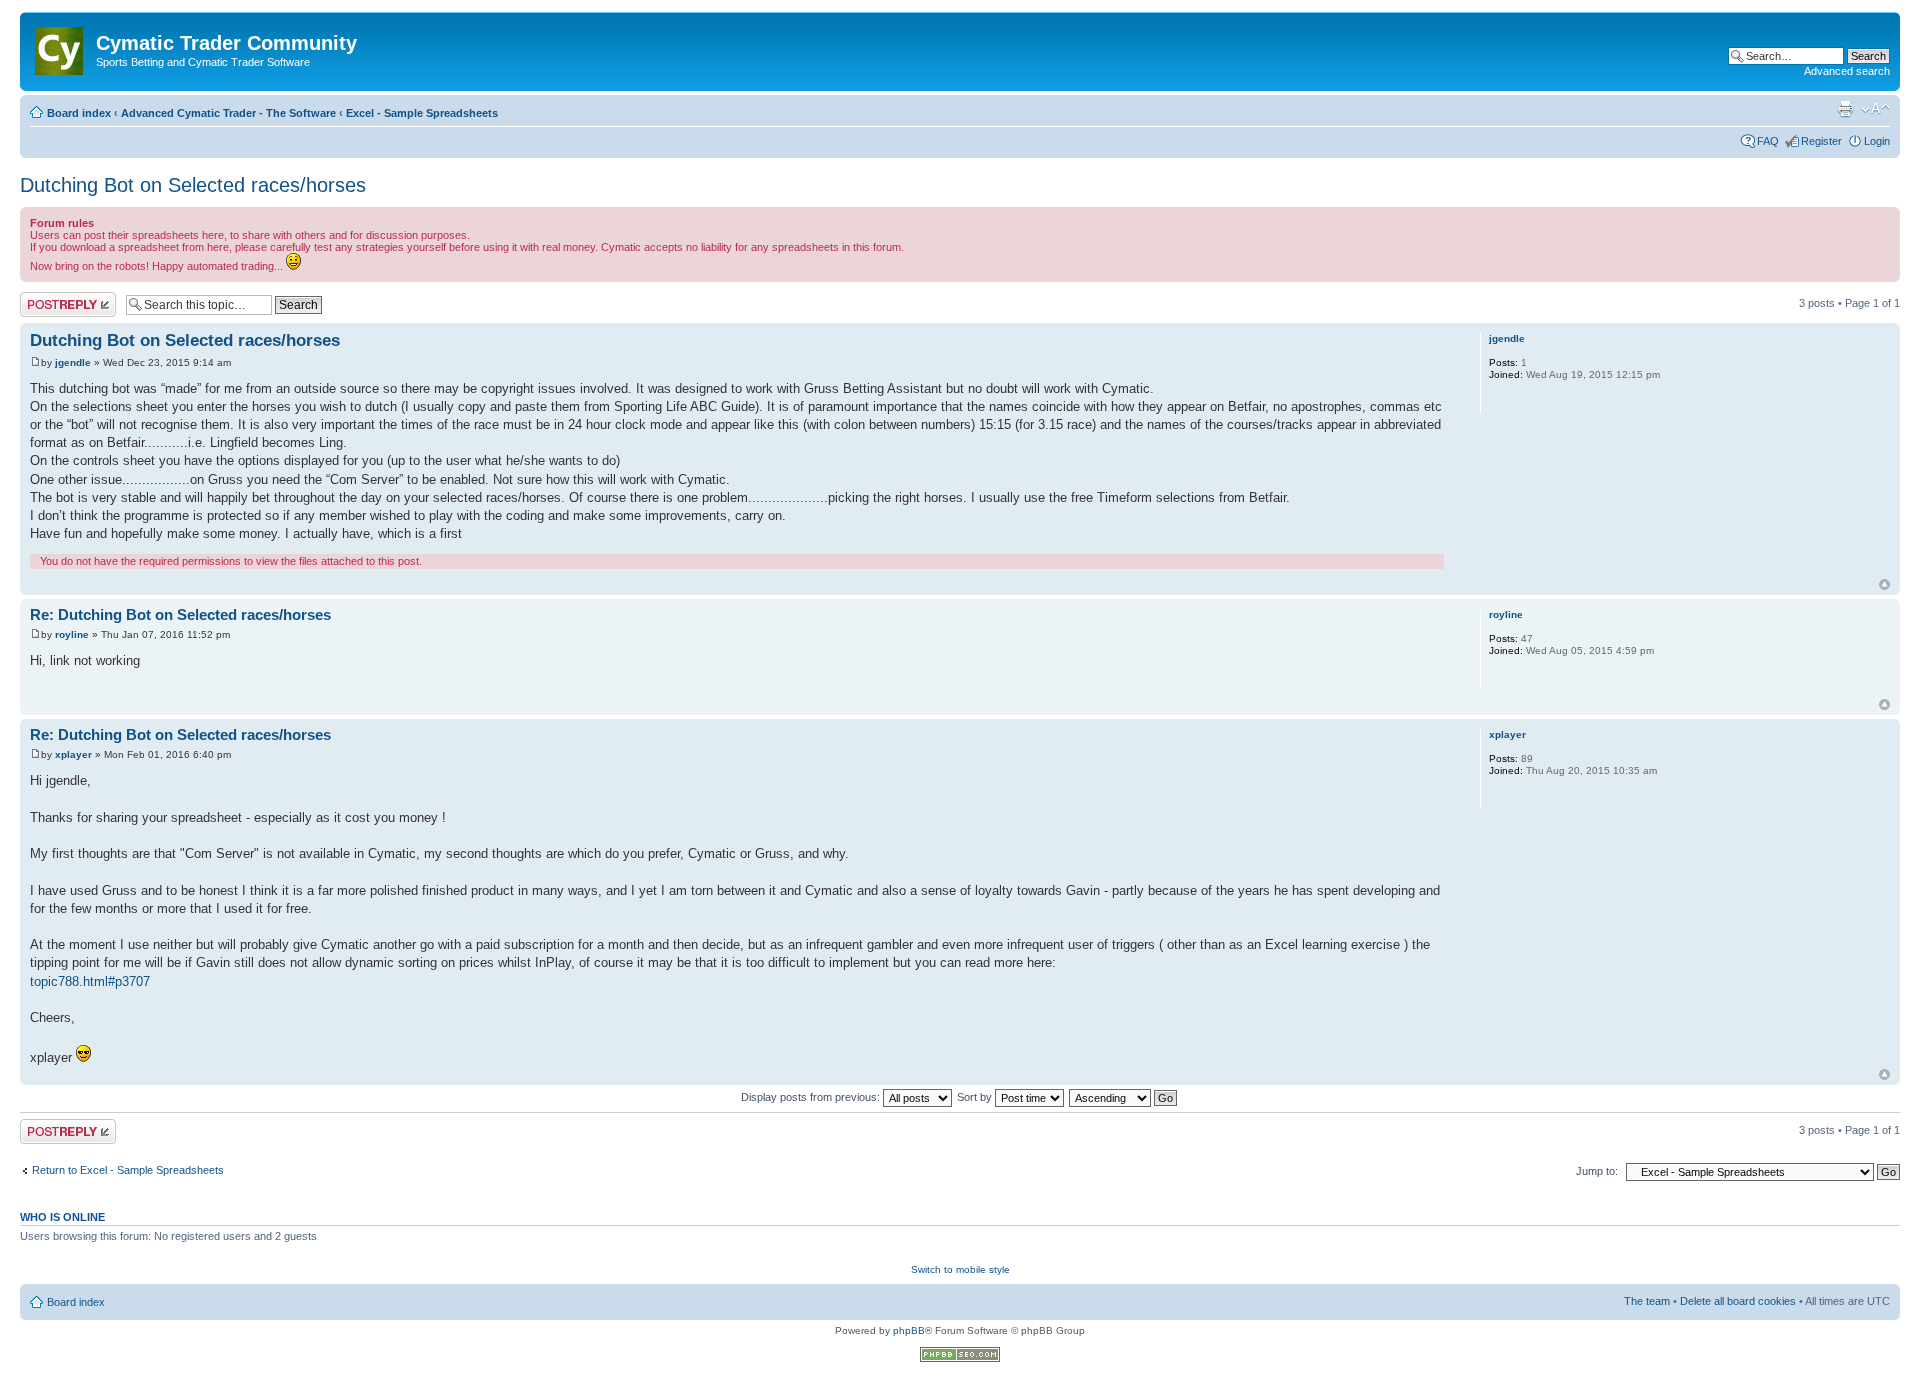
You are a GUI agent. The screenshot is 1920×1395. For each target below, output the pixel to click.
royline (72, 634)
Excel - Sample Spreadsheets (422, 113)
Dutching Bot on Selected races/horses (193, 185)
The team (1647, 1301)
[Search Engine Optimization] (960, 1358)
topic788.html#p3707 (90, 981)
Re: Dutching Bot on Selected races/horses (180, 614)
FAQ (1768, 141)
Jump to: (1597, 1171)
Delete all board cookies (1738, 1301)
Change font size (1875, 109)
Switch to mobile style (960, 1269)
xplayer (73, 754)
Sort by (976, 1097)
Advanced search (1847, 71)
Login (1877, 141)
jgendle (73, 362)
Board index (79, 113)
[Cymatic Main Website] (60, 47)
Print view (1845, 109)
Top (1884, 584)
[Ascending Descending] (1124, 1097)
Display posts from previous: (812, 1097)
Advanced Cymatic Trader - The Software (228, 113)
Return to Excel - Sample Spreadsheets (128, 1170)
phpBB (909, 1330)
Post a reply (49, 298)
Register (1821, 141)
